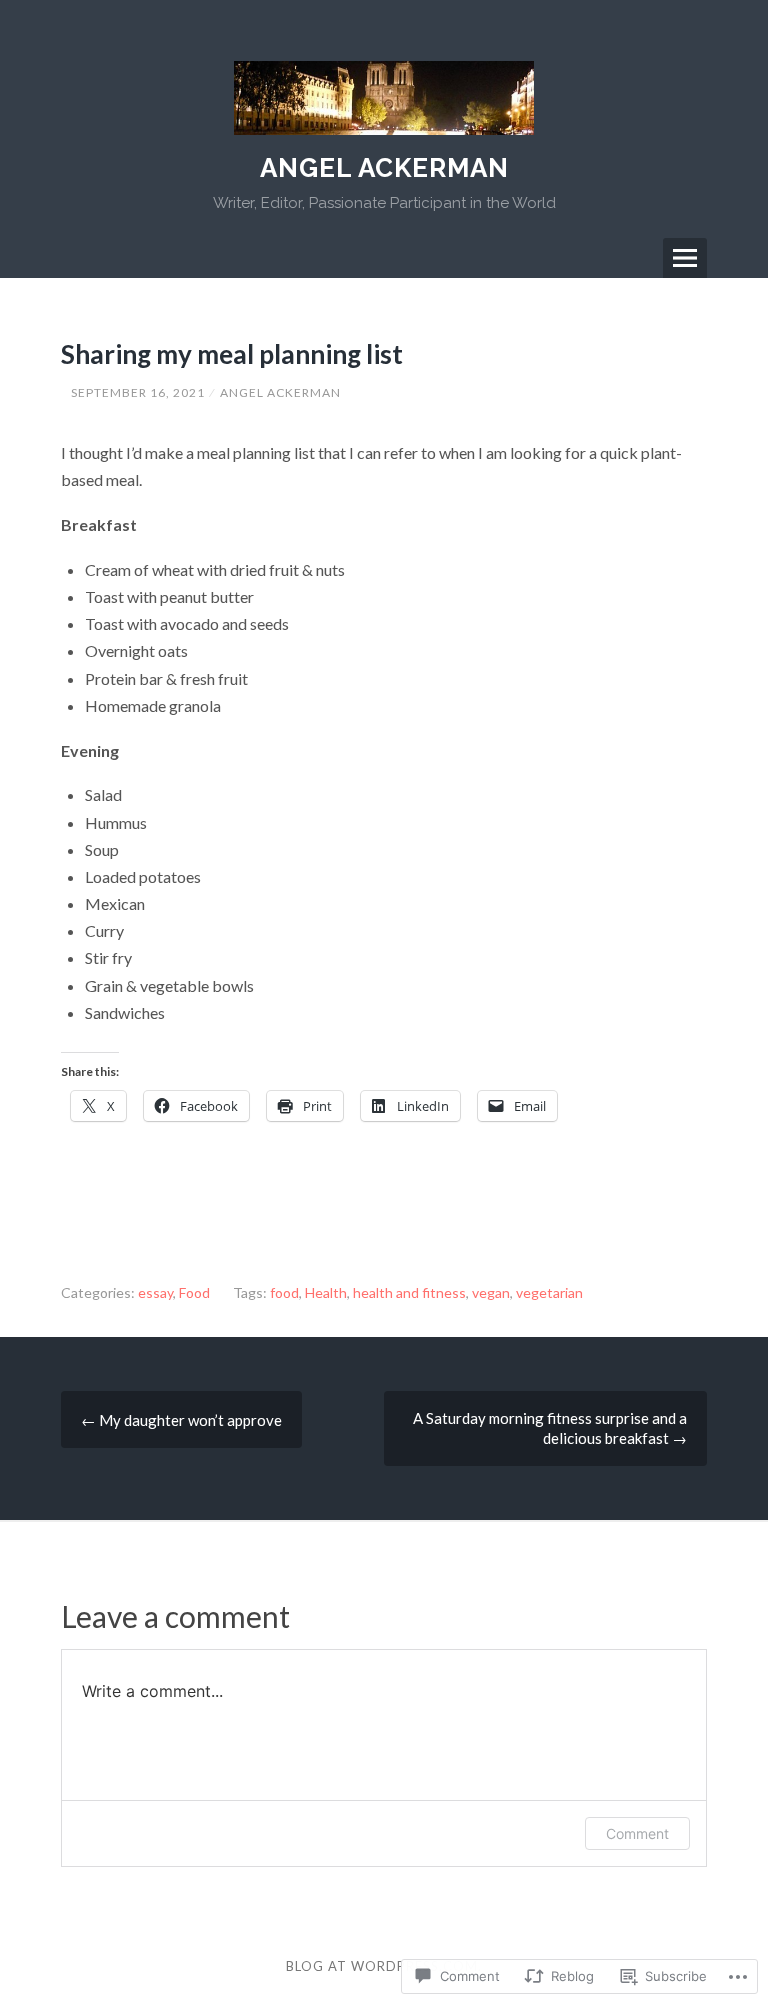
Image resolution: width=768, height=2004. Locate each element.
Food (194, 1292)
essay (155, 1292)
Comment (637, 1833)
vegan (491, 1292)
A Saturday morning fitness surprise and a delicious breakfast (550, 1428)
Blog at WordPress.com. (384, 1966)
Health (326, 1292)
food (284, 1292)
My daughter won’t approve (181, 1420)
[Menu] (685, 258)
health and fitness (409, 1292)
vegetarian (549, 1292)
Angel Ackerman (384, 168)
